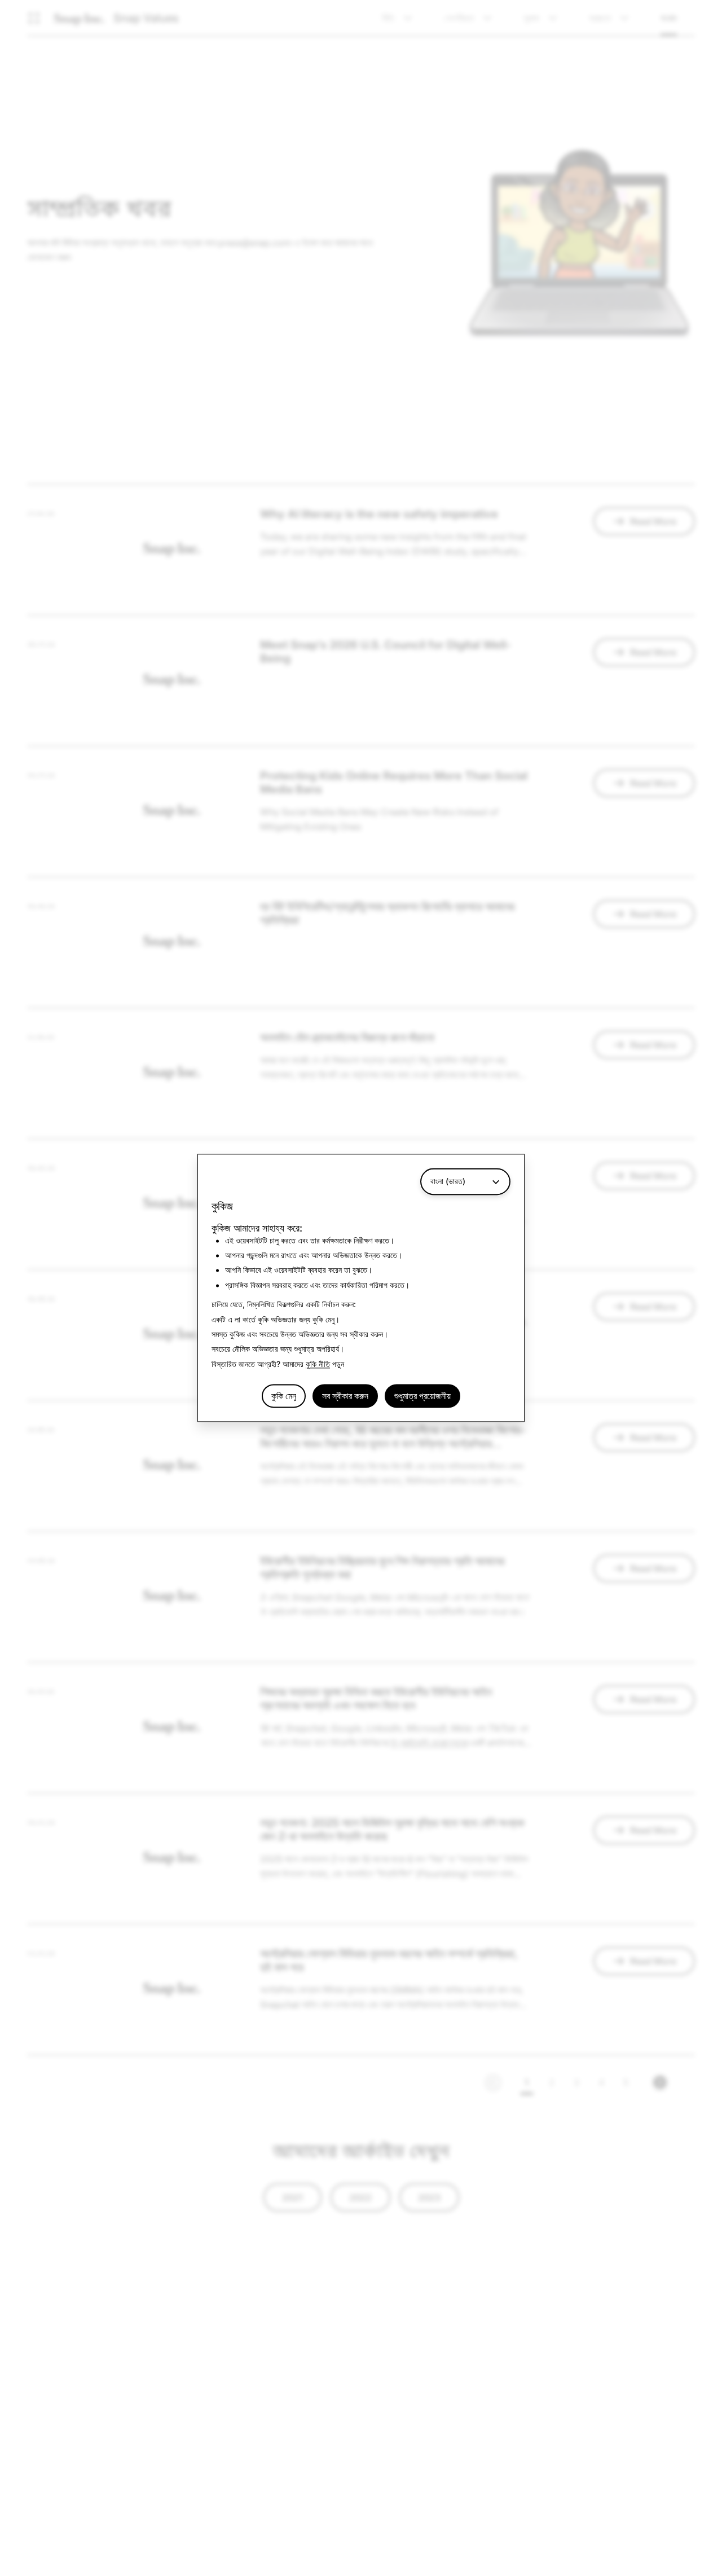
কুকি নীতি (318, 1364)
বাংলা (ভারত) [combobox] (448, 1181)
